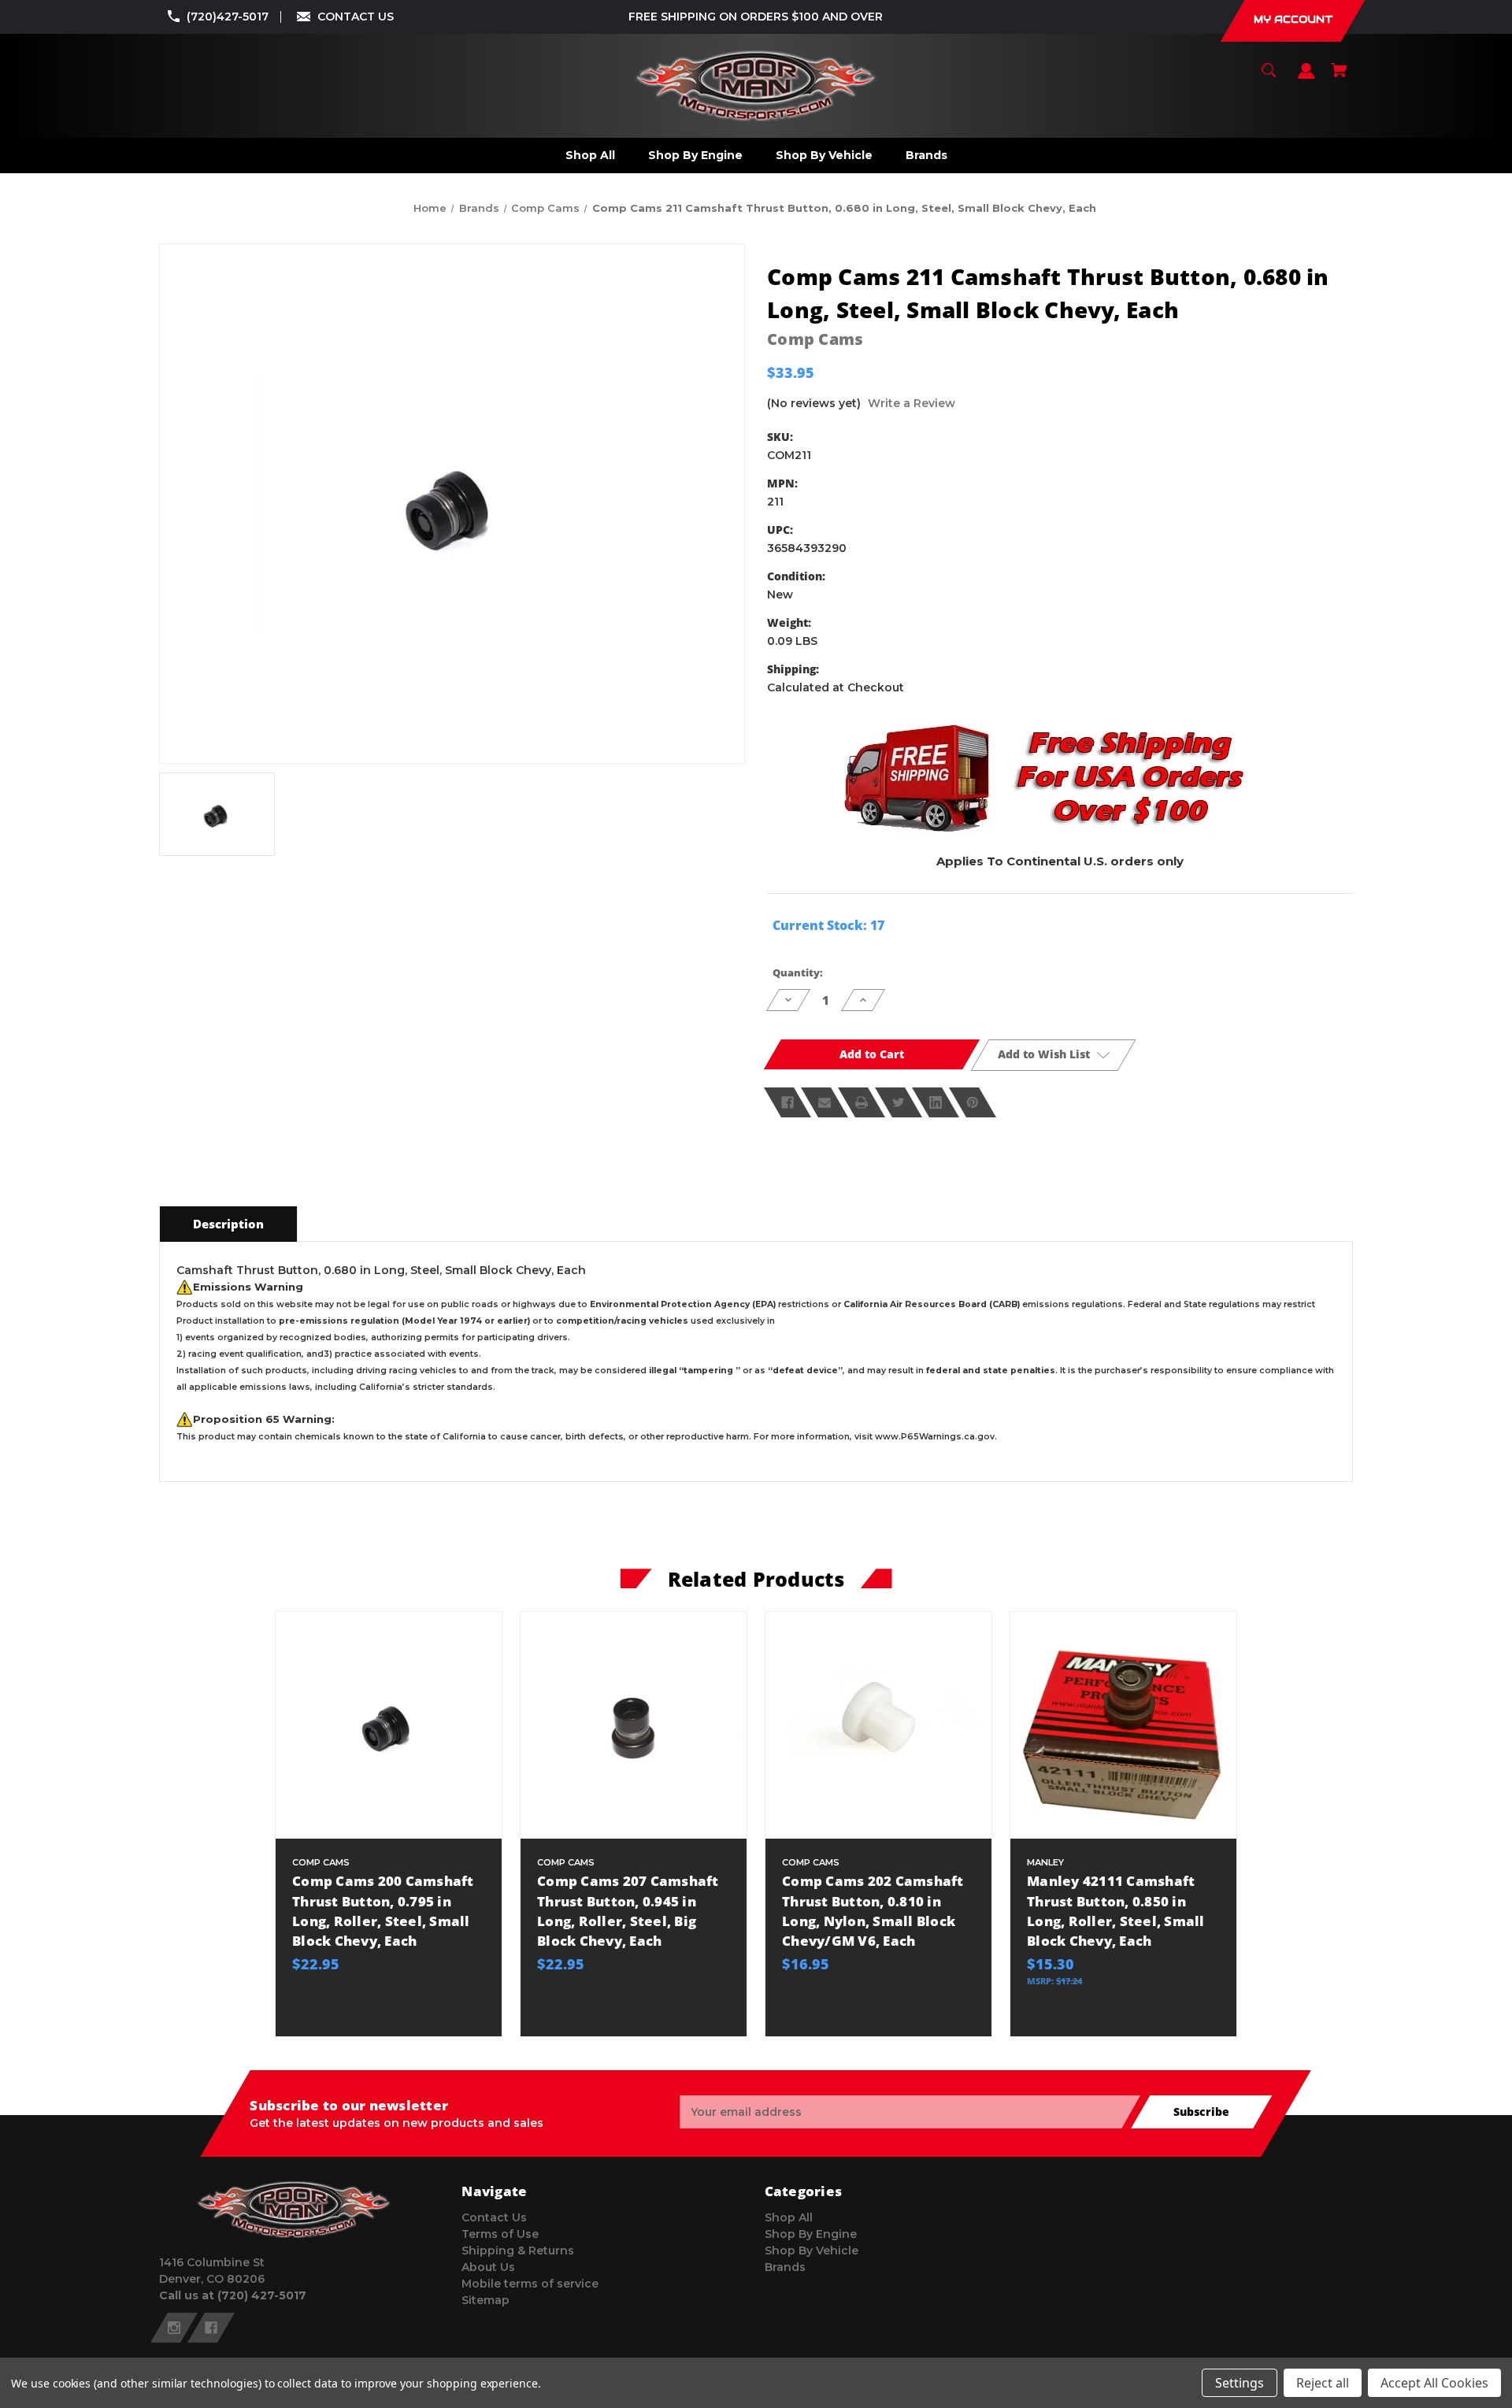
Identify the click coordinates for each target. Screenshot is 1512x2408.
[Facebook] (787, 1102)
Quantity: (798, 972)
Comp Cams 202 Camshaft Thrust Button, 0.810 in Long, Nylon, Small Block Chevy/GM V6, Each (873, 1911)
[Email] (825, 1102)
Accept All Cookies (1434, 2383)
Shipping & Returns (518, 2251)
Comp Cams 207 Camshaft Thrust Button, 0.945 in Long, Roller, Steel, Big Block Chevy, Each (628, 1911)
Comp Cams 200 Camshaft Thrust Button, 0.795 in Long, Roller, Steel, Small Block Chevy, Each (383, 1911)
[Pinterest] (973, 1102)
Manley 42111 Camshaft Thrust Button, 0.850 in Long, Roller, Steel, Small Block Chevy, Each (1116, 1911)
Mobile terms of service (530, 2284)
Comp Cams (815, 339)
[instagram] (174, 2328)
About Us (488, 2267)
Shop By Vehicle (812, 2251)
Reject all (1323, 2383)
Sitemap (485, 2300)
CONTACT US (356, 17)
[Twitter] (899, 1102)
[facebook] (211, 2328)
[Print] (862, 1102)
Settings (1240, 2383)
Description (228, 1224)
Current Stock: (828, 925)
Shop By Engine (811, 2234)
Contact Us (494, 2217)
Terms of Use (500, 2234)
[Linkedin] (936, 1102)
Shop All (789, 2217)
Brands (785, 2267)
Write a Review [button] (912, 403)
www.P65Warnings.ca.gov (935, 1437)
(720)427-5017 (228, 17)
